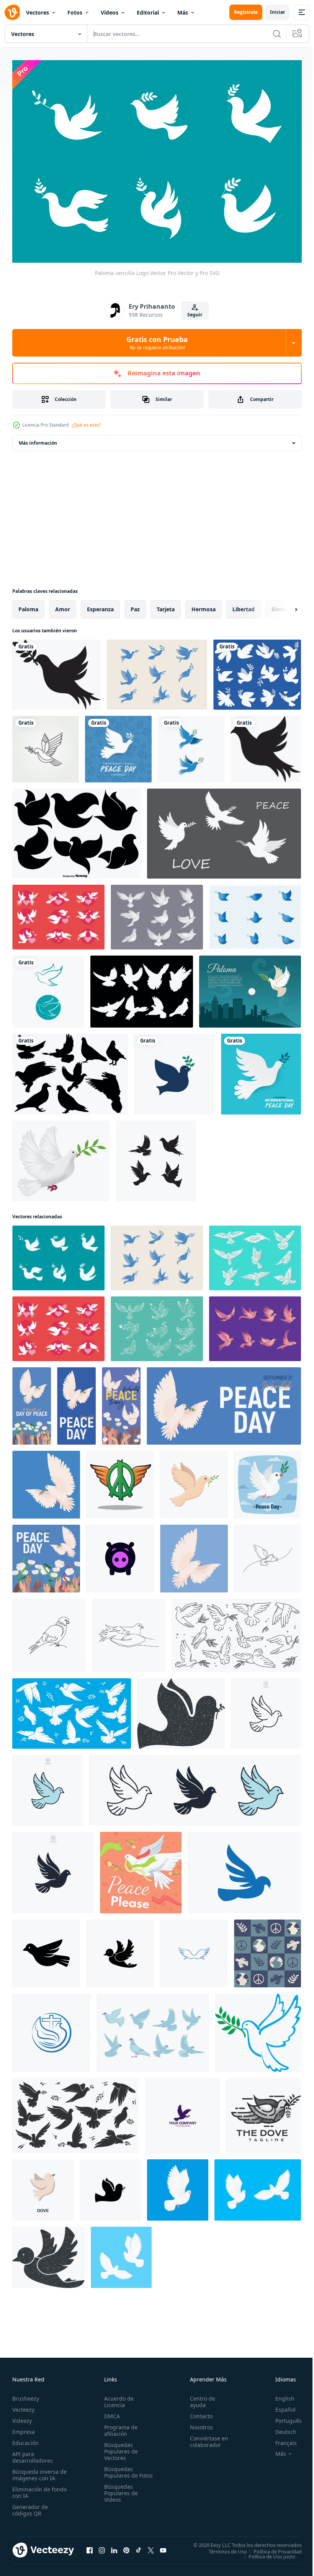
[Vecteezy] (12, 12)
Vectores (38, 12)
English (279, 2394)
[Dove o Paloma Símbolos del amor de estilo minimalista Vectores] (58, 913)
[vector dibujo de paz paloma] (267, 1481)
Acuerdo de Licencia (117, 2398)
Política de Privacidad (272, 2547)
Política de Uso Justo (266, 2552)
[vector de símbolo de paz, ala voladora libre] (120, 1481)
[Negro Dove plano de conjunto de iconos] (77, 830)
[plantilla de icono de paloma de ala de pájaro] (191, 745)
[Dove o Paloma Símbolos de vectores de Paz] (157, 913)
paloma (28, 605)
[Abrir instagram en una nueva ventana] (102, 2546)
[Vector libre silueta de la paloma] (70, 1070)
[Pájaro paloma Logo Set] (255, 913)
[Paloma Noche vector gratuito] (250, 988)
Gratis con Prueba (157, 343)
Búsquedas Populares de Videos (119, 2495)
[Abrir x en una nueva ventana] (151, 2546)
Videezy (22, 2416)
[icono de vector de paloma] (120, 1555)
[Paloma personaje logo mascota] (264, 2112)
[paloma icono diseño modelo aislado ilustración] (244, 1869)
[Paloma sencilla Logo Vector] (58, 1254)
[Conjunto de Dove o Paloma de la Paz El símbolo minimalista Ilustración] (157, 671)
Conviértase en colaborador (206, 2437)
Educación (25, 2439)
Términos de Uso (222, 2547)
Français (280, 2439)
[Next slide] (284, 606)
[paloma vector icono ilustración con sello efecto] (48, 2254)
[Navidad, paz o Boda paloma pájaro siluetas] (76, 2112)
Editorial (148, 12)
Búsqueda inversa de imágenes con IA (38, 2471)
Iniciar (277, 12)
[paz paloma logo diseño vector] (183, 2112)
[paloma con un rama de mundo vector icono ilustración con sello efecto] (181, 1710)
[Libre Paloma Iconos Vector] (142, 988)
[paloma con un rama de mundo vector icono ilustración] (110, 2186)
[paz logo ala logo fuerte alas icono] (194, 1950)
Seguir (195, 315)
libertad (244, 605)
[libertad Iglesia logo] (52, 2029)
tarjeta (166, 605)
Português (283, 2416)
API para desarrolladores (33, 2453)
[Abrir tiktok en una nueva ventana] (139, 2546)
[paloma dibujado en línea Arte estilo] (267, 1555)
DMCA (110, 2412)
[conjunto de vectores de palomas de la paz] (257, 671)
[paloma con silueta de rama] (56, 671)
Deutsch (280, 2428)
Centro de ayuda (199, 2398)
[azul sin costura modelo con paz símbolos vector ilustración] (267, 1950)
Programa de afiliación (119, 2426)
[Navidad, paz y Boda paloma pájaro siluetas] (72, 1710)
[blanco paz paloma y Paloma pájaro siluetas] (236, 1632)
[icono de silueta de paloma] (266, 745)
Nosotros (198, 2423)
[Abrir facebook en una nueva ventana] (90, 2546)
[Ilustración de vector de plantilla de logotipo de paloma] (156, 1157)
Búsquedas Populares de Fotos (119, 2471)
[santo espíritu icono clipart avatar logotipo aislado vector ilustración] (194, 1481)
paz (135, 605)
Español (280, 2405)
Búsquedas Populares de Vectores (119, 2447)
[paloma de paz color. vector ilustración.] (258, 2029)
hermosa (204, 605)
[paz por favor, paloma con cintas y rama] (141, 1869)
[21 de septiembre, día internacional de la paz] (118, 745)
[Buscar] (277, 34)
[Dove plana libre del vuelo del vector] (153, 2029)
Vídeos (110, 12)
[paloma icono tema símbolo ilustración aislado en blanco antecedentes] (266, 1710)
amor (63, 605)
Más (183, 12)
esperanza (100, 605)
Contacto (198, 2412)
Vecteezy (23, 2405)
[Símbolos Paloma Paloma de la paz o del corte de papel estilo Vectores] (255, 1254)
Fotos (75, 12)
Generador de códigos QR (30, 2506)
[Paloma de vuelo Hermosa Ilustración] (255, 1325)
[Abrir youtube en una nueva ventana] (163, 2546)
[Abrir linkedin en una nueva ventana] (114, 2546)
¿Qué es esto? (86, 425)
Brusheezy (26, 2394)
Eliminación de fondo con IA (31, 2488)
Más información (38, 439)
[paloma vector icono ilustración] (120, 1950)
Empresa (24, 2428)
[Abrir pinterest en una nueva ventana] (126, 2546)
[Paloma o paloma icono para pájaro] (46, 1950)
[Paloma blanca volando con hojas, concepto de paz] (61, 1157)
